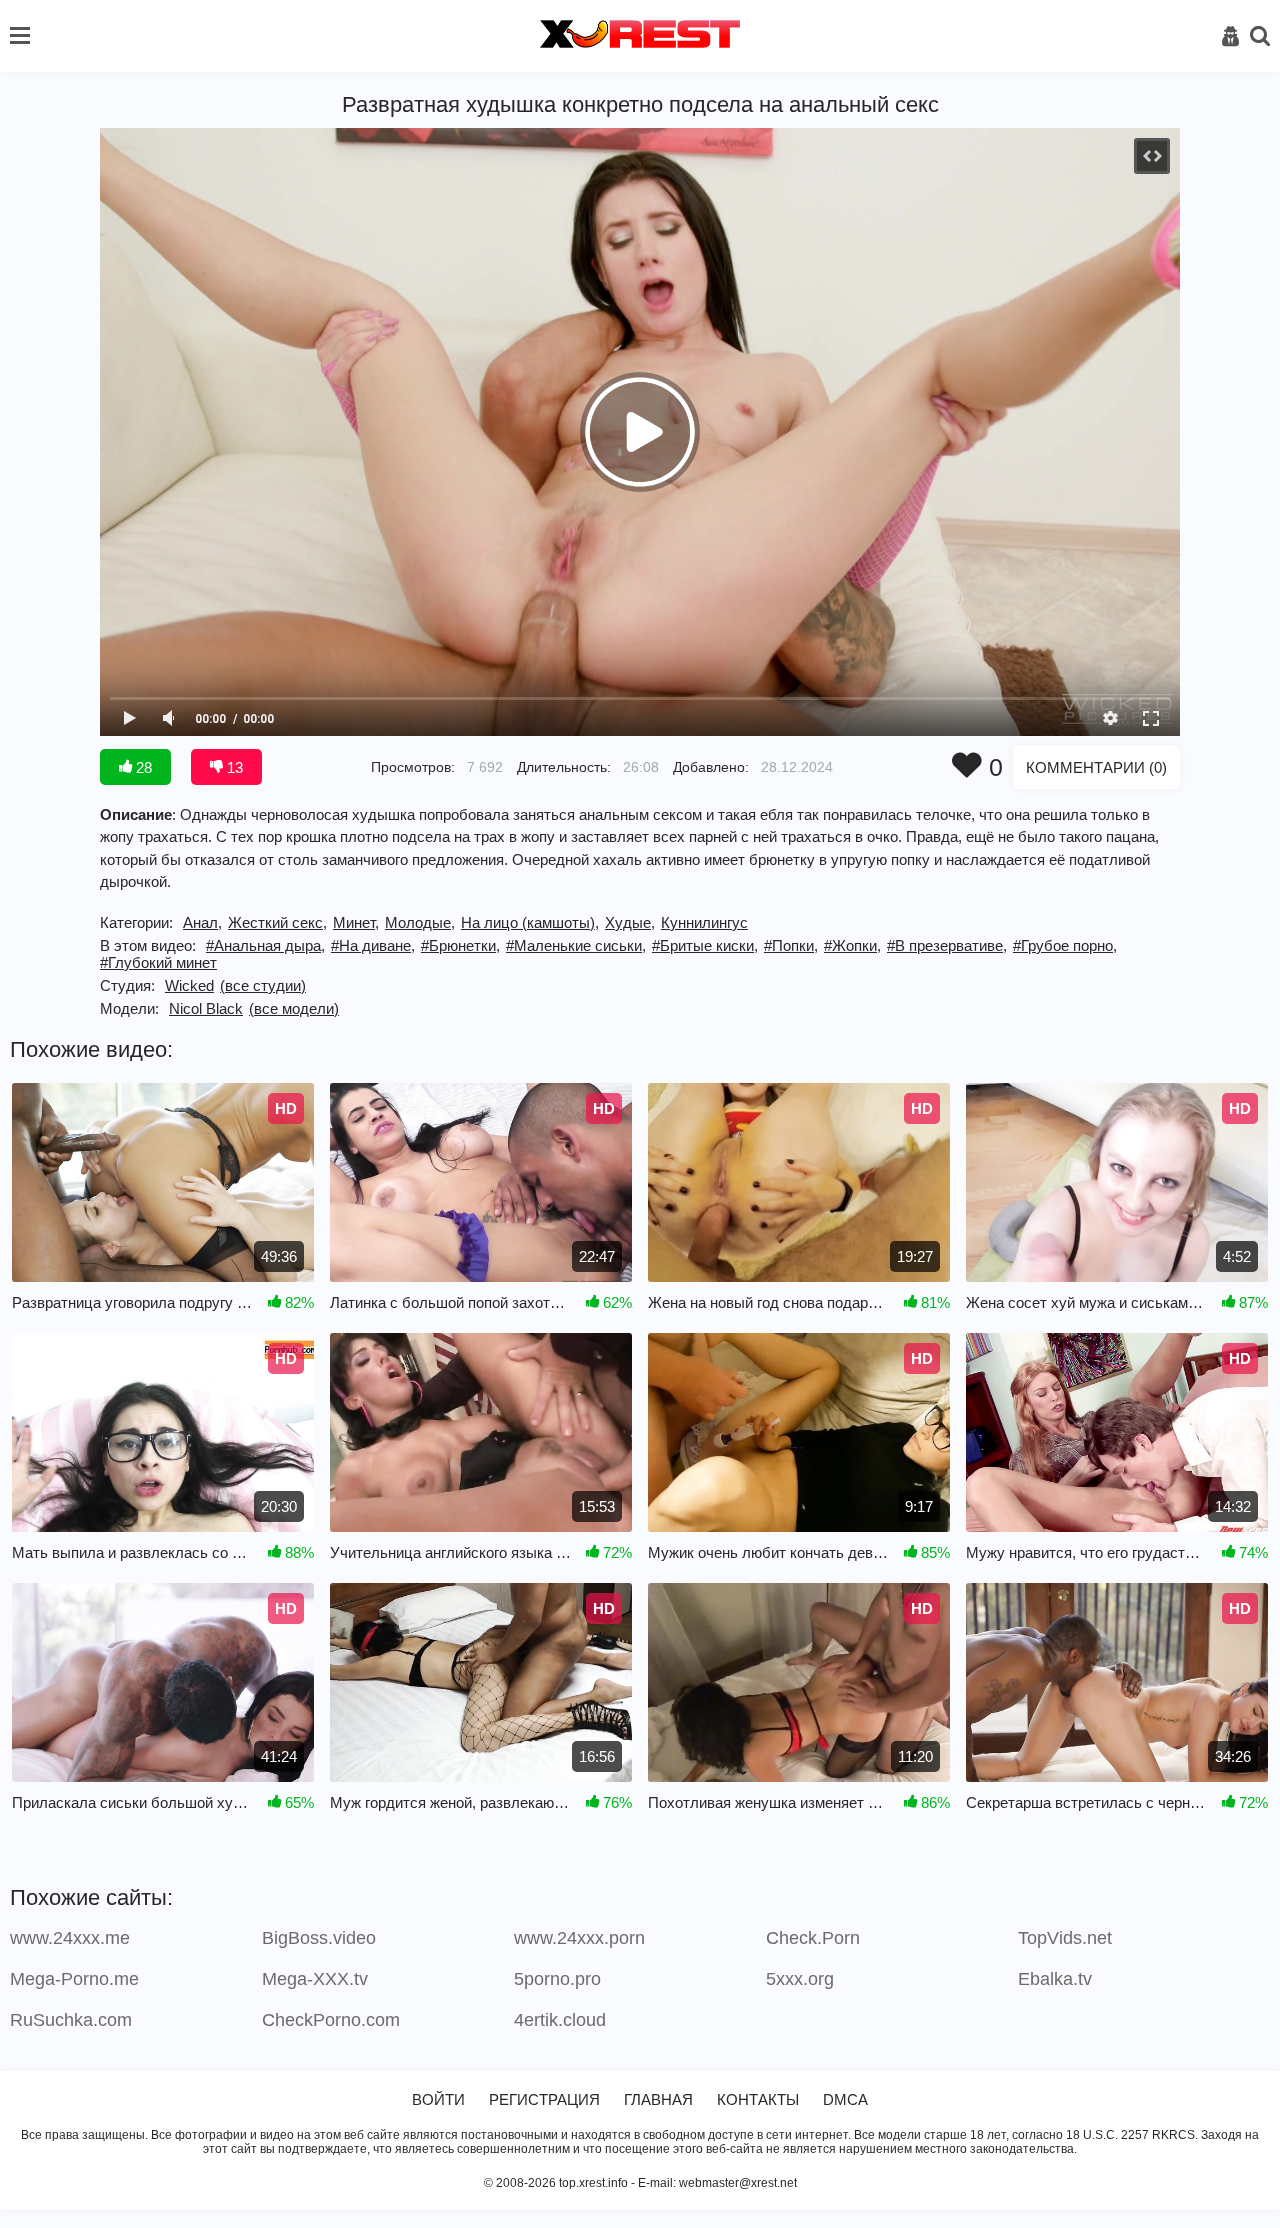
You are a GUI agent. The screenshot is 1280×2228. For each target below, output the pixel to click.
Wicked (189, 985)
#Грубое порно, (1065, 945)
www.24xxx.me (70, 1938)
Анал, (202, 922)
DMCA (845, 2099)
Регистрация (544, 2099)
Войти (438, 2099)
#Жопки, (852, 945)
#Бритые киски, (705, 945)
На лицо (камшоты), (530, 922)
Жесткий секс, (277, 922)
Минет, (356, 922)
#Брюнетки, (460, 945)
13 (233, 767)
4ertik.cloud (560, 2020)
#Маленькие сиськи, (576, 945)
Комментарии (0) (1096, 767)
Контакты (758, 2099)
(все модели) (294, 1008)
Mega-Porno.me (74, 1979)
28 (142, 767)
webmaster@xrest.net (738, 2183)
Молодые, (420, 922)
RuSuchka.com (71, 2020)
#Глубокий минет (158, 962)
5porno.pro (557, 1979)
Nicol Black (206, 1008)
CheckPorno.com (331, 2020)
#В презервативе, (947, 945)
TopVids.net (1065, 1938)
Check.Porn (813, 1938)
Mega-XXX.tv (315, 1979)
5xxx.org (800, 1979)
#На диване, (373, 945)
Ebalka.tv (1055, 1979)
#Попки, (791, 945)
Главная (658, 2099)
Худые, (630, 922)
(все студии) (263, 985)
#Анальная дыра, (265, 945)
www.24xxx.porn (579, 1938)
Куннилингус (704, 922)
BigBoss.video (319, 1938)
